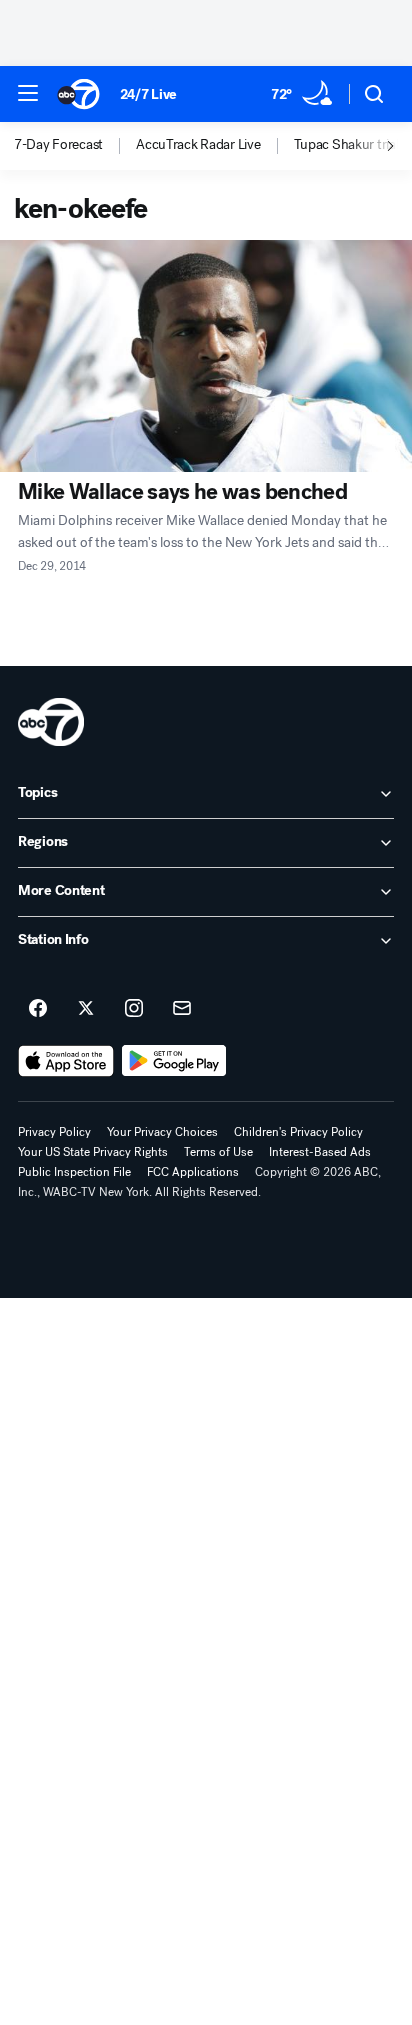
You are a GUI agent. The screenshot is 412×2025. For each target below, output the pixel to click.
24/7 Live (148, 94)
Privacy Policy (54, 1132)
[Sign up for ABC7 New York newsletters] (182, 1009)
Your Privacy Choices (162, 1132)
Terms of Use (218, 1152)
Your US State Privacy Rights (93, 1152)
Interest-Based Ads (320, 1152)
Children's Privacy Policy (298, 1132)
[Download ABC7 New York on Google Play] (174, 1061)
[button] (28, 93)
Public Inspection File (74, 1172)
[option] (75, 146)
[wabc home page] (51, 722)
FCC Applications (193, 1172)
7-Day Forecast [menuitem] (58, 145)
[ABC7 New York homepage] (78, 94)
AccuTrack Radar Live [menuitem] (198, 145)
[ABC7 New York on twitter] (86, 1009)
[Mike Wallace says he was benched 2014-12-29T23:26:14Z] (206, 356)
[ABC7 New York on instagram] (134, 1009)
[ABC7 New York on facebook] (38, 1009)
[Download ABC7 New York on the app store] (66, 1061)
